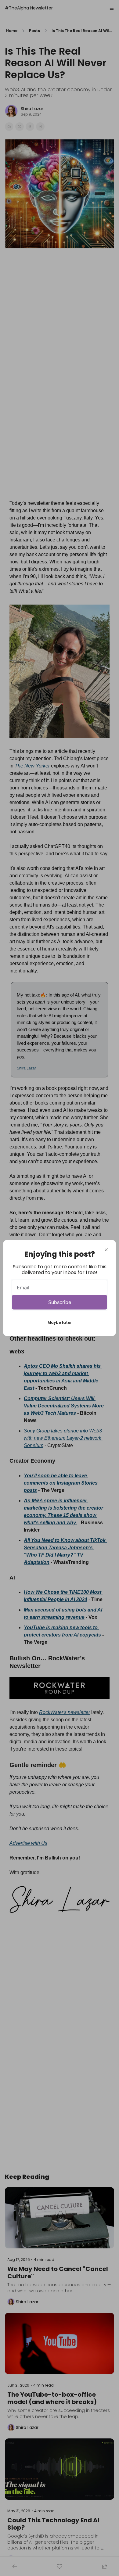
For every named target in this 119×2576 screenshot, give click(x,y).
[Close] (106, 1250)
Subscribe (60, 1302)
